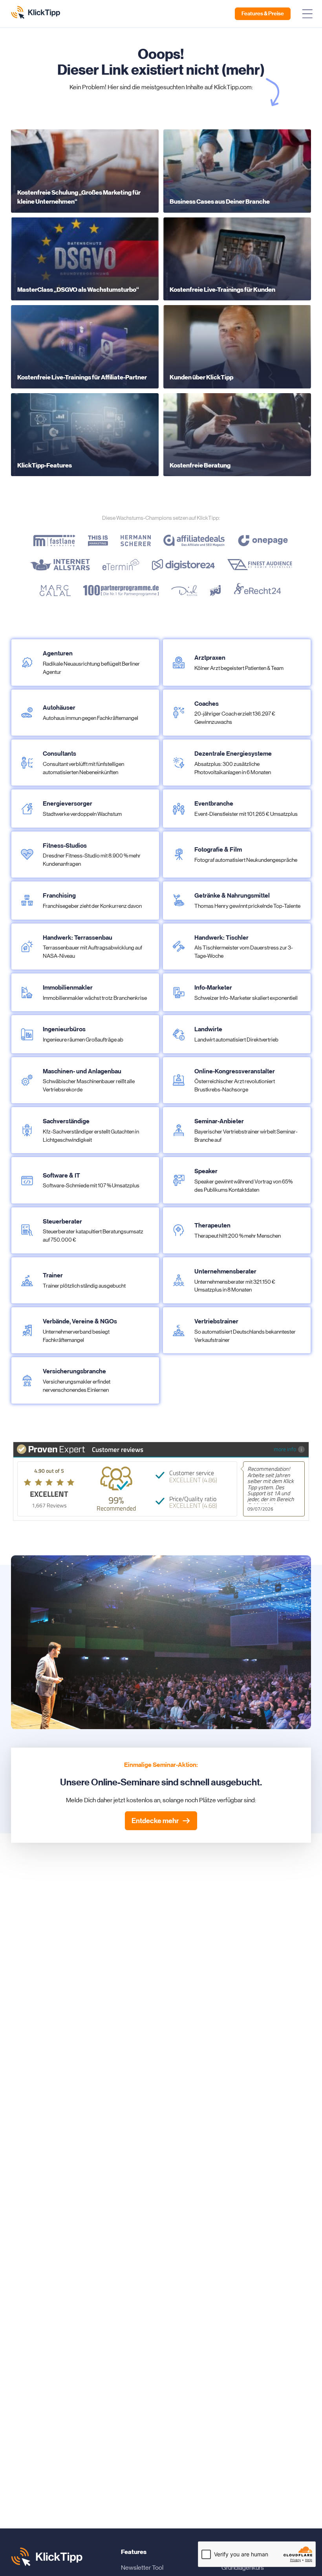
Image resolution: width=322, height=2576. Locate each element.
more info (285, 1449)
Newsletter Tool (142, 2568)
